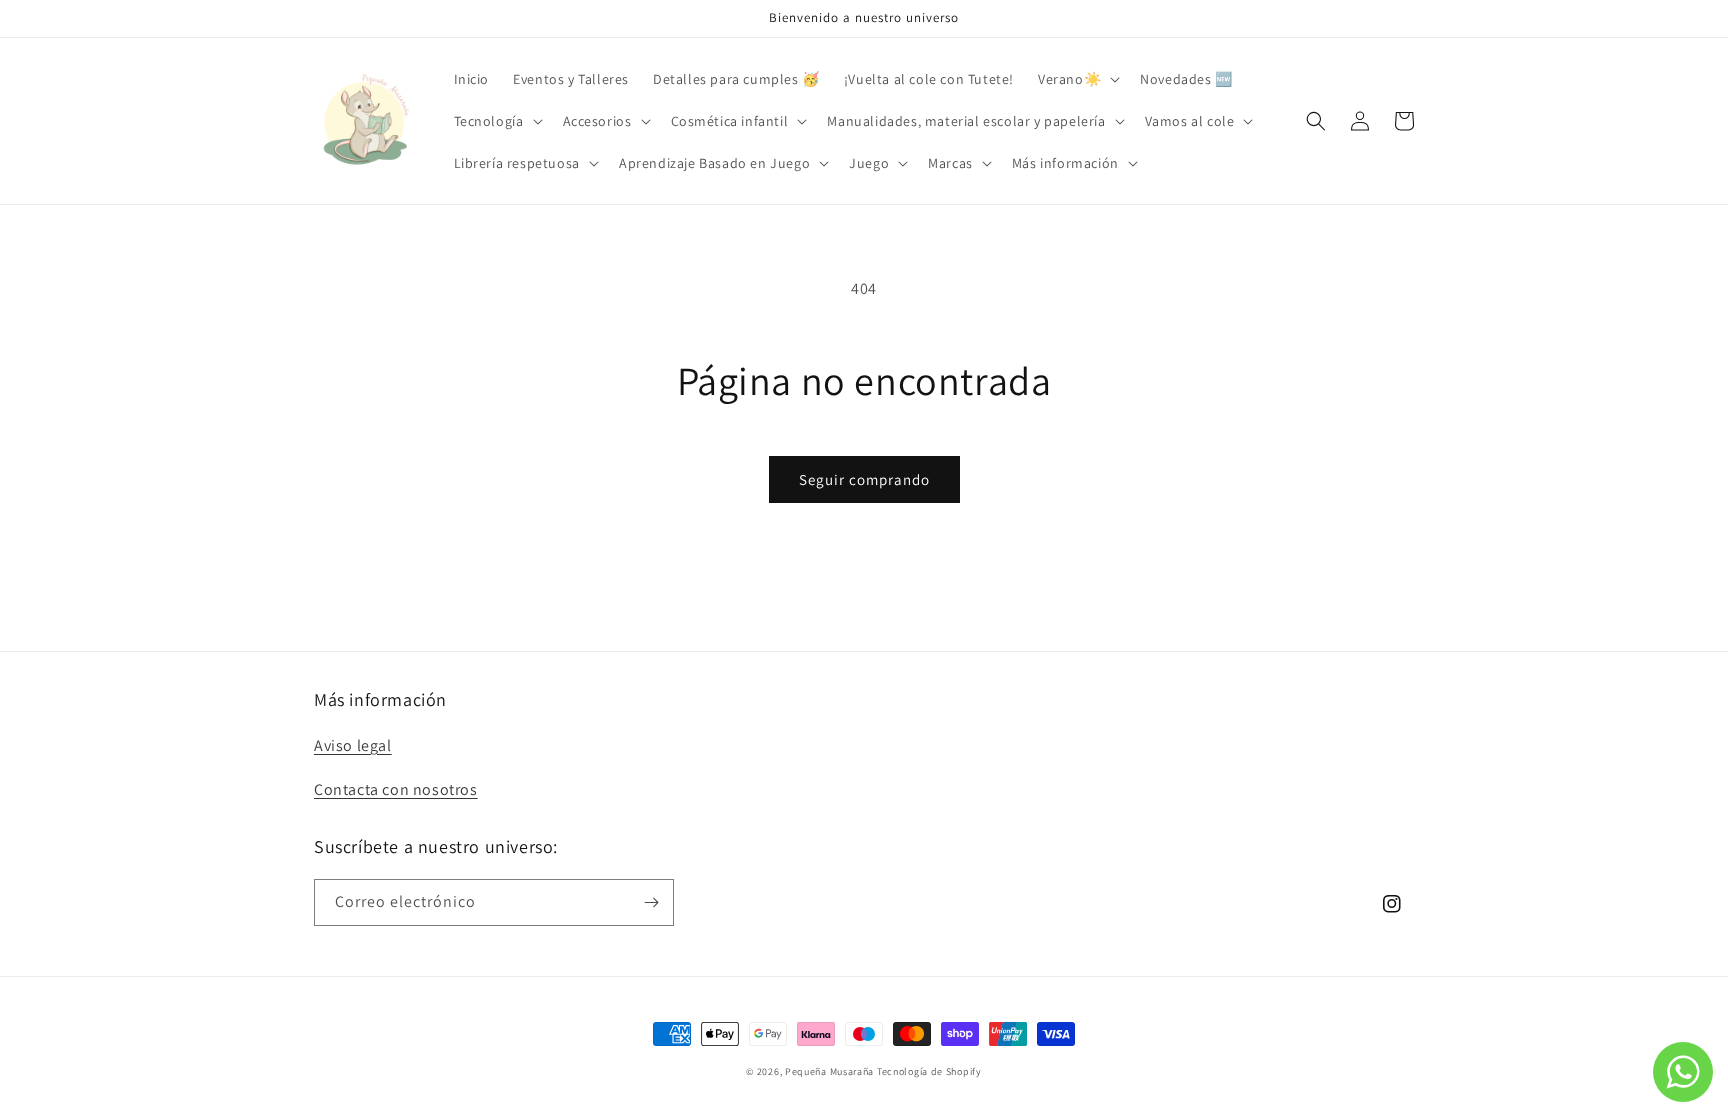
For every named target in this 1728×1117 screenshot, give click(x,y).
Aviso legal (353, 745)
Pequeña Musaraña (829, 1071)
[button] (1077, 79)
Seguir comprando (864, 479)
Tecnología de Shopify (929, 1071)
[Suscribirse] (651, 902)
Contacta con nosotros (396, 789)
